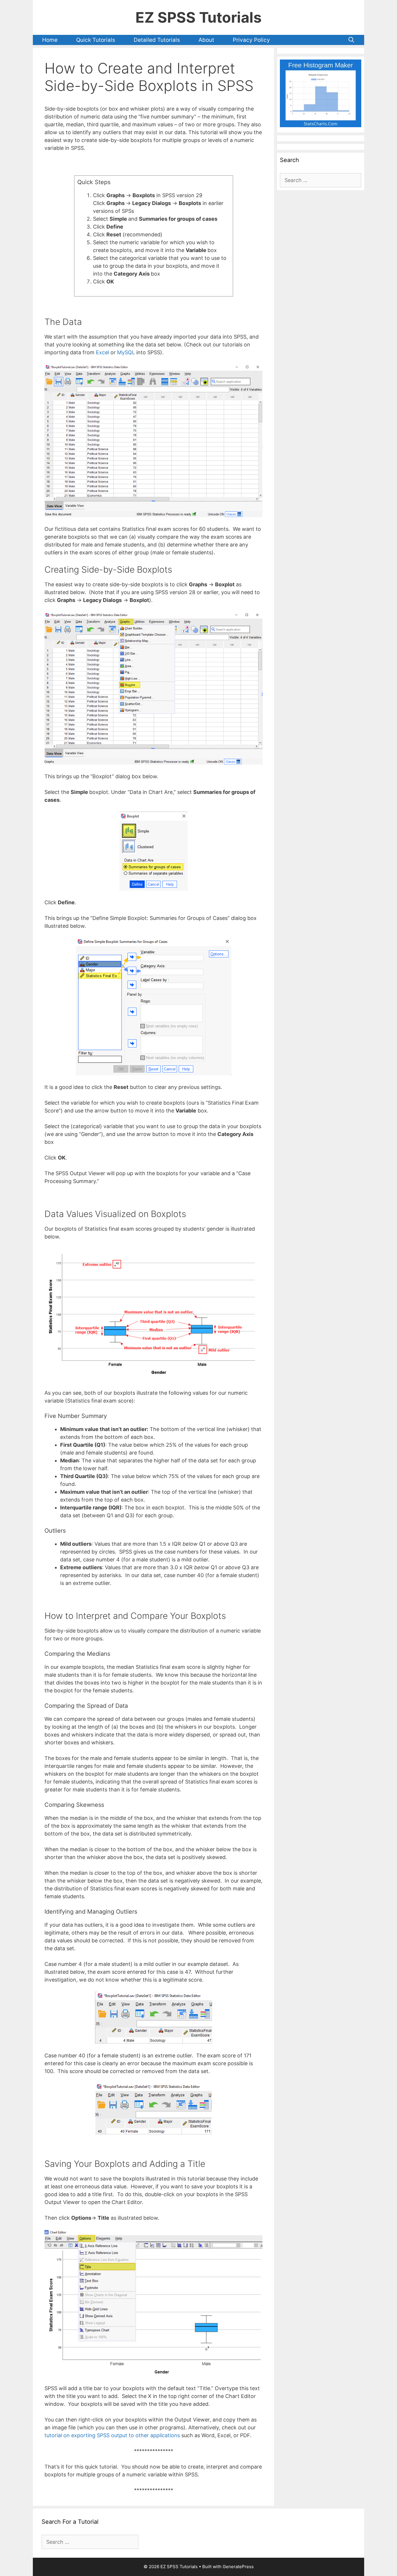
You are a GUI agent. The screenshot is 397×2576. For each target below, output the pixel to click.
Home (50, 40)
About (206, 40)
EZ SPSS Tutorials (199, 17)
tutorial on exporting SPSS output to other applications (112, 2435)
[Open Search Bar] (351, 40)
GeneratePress (238, 2567)
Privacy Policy (251, 40)
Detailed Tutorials (157, 40)
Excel (102, 352)
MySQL (126, 352)
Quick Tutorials (96, 40)
